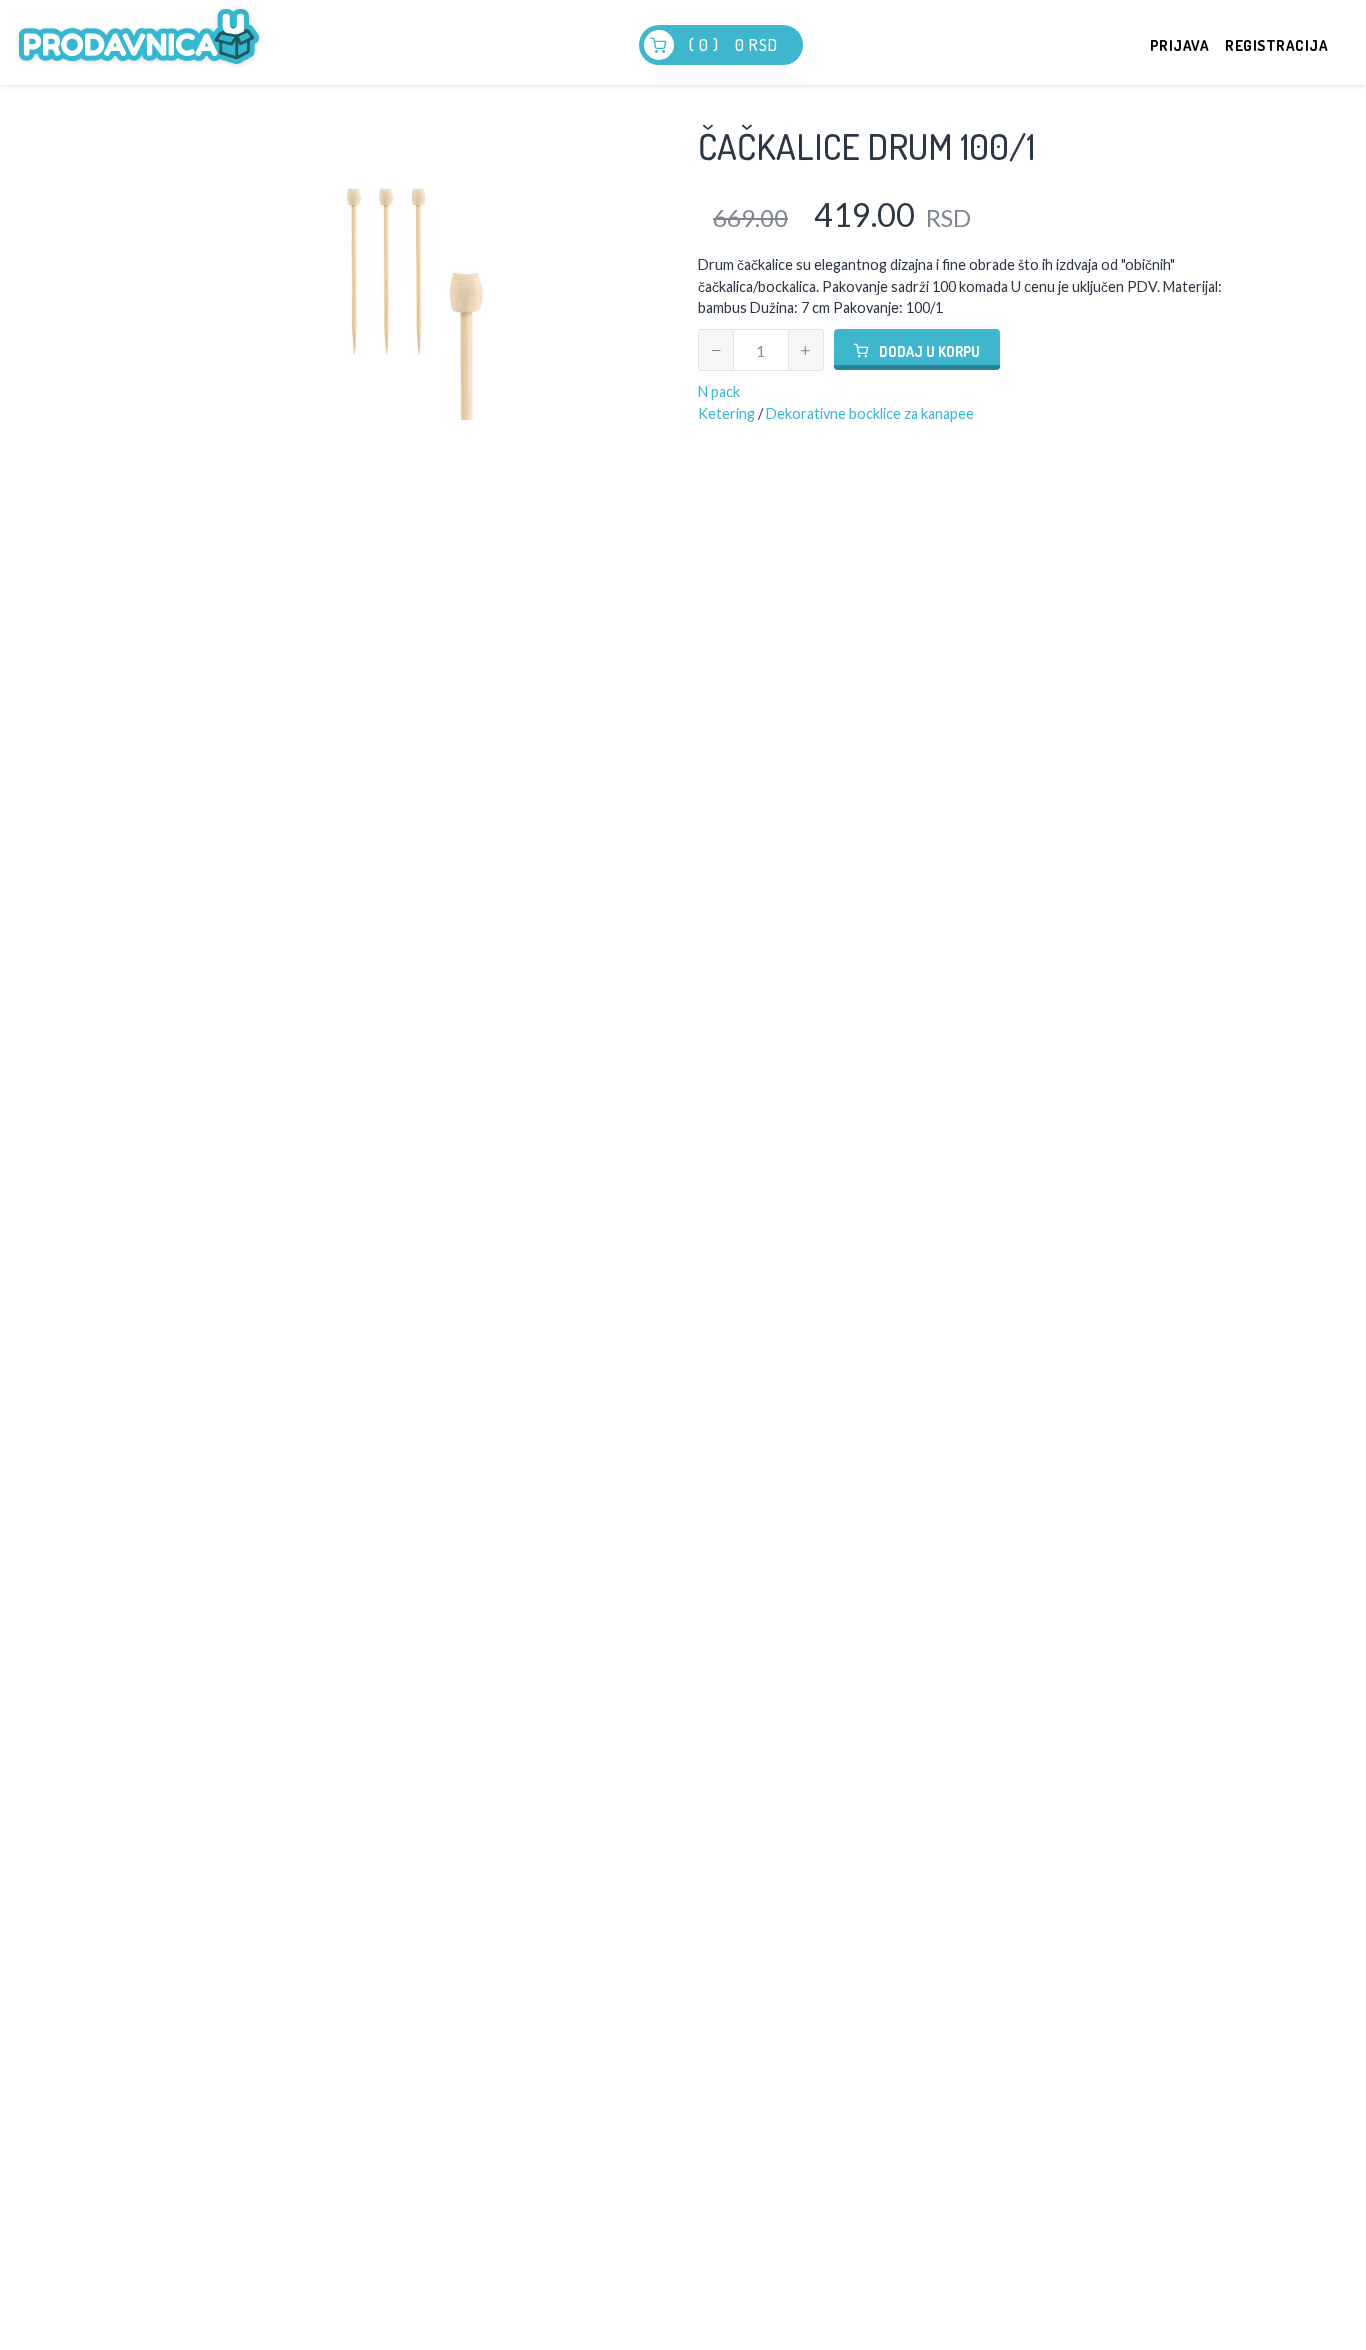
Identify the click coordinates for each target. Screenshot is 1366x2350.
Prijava (1180, 45)
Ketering (726, 413)
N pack (719, 391)
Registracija (1276, 45)
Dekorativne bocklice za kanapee (870, 413)
